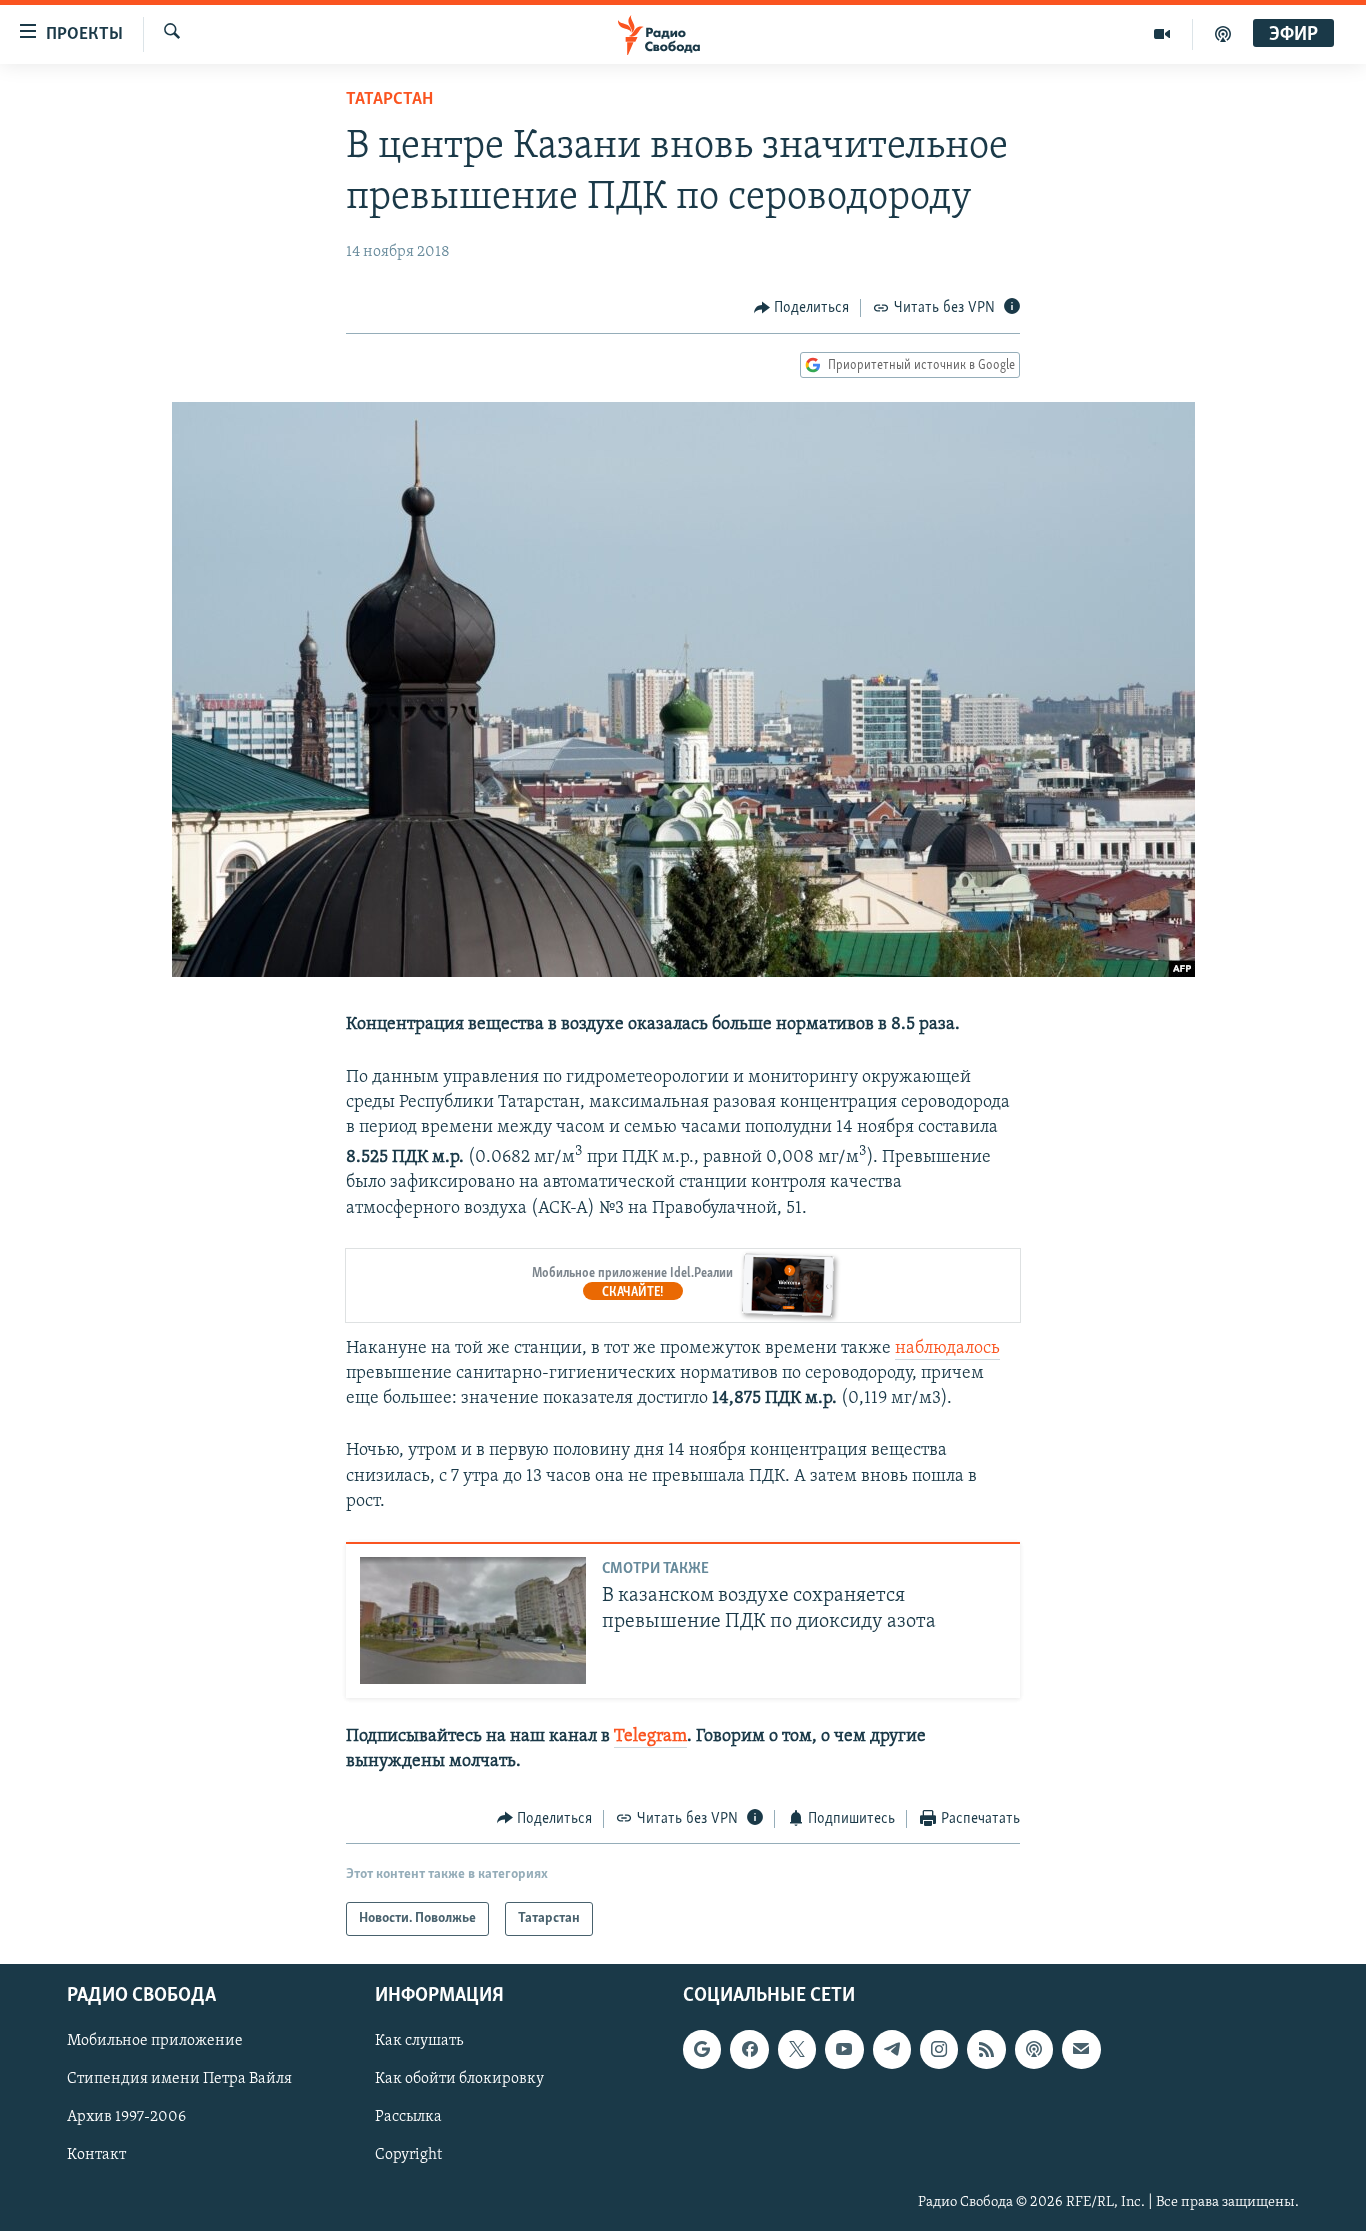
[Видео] (1162, 34)
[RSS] (986, 2049)
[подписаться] (1081, 2049)
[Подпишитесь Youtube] (844, 2049)
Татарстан (389, 100)
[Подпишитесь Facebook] (749, 2049)
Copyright (408, 2156)
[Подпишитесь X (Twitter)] (797, 2049)
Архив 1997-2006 (126, 2118)
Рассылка (408, 2118)
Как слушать (419, 2041)
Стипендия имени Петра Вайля (179, 2080)
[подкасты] (1223, 34)
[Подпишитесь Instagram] (939, 2049)
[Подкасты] (1034, 2049)
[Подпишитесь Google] (702, 2049)
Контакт (96, 2156)
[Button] (802, 308)
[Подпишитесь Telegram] (892, 2049)
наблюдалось (947, 1349)
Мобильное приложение (155, 2041)
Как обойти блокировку (459, 2080)
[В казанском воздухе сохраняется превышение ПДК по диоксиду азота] (473, 1620)
